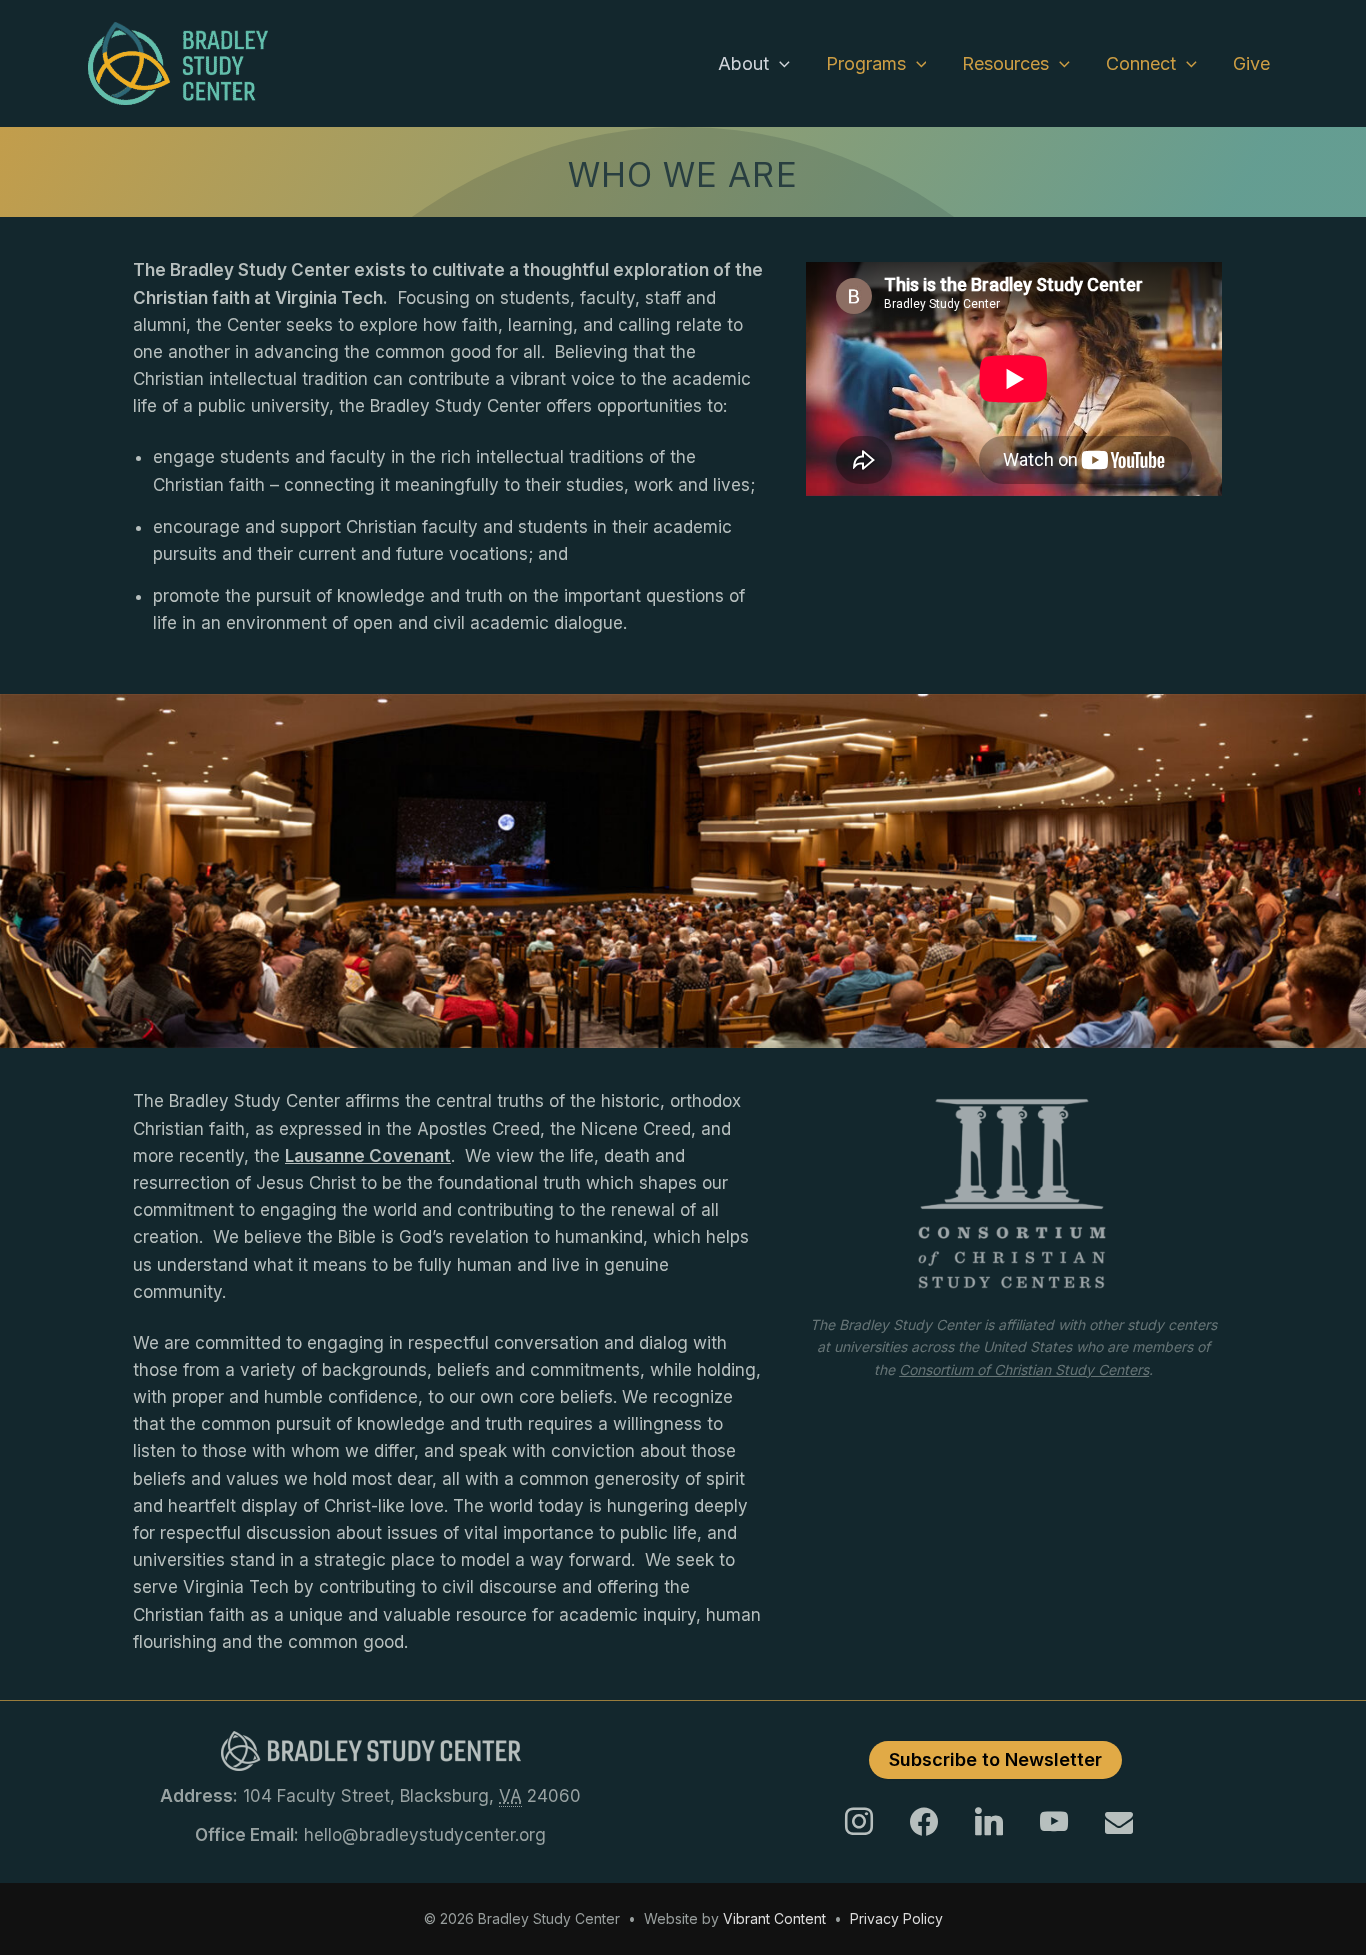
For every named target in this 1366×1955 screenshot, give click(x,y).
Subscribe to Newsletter (995, 1759)
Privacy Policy (896, 1918)
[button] (779, 64)
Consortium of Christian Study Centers (1024, 1369)
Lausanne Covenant (368, 1156)
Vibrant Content (774, 1918)
